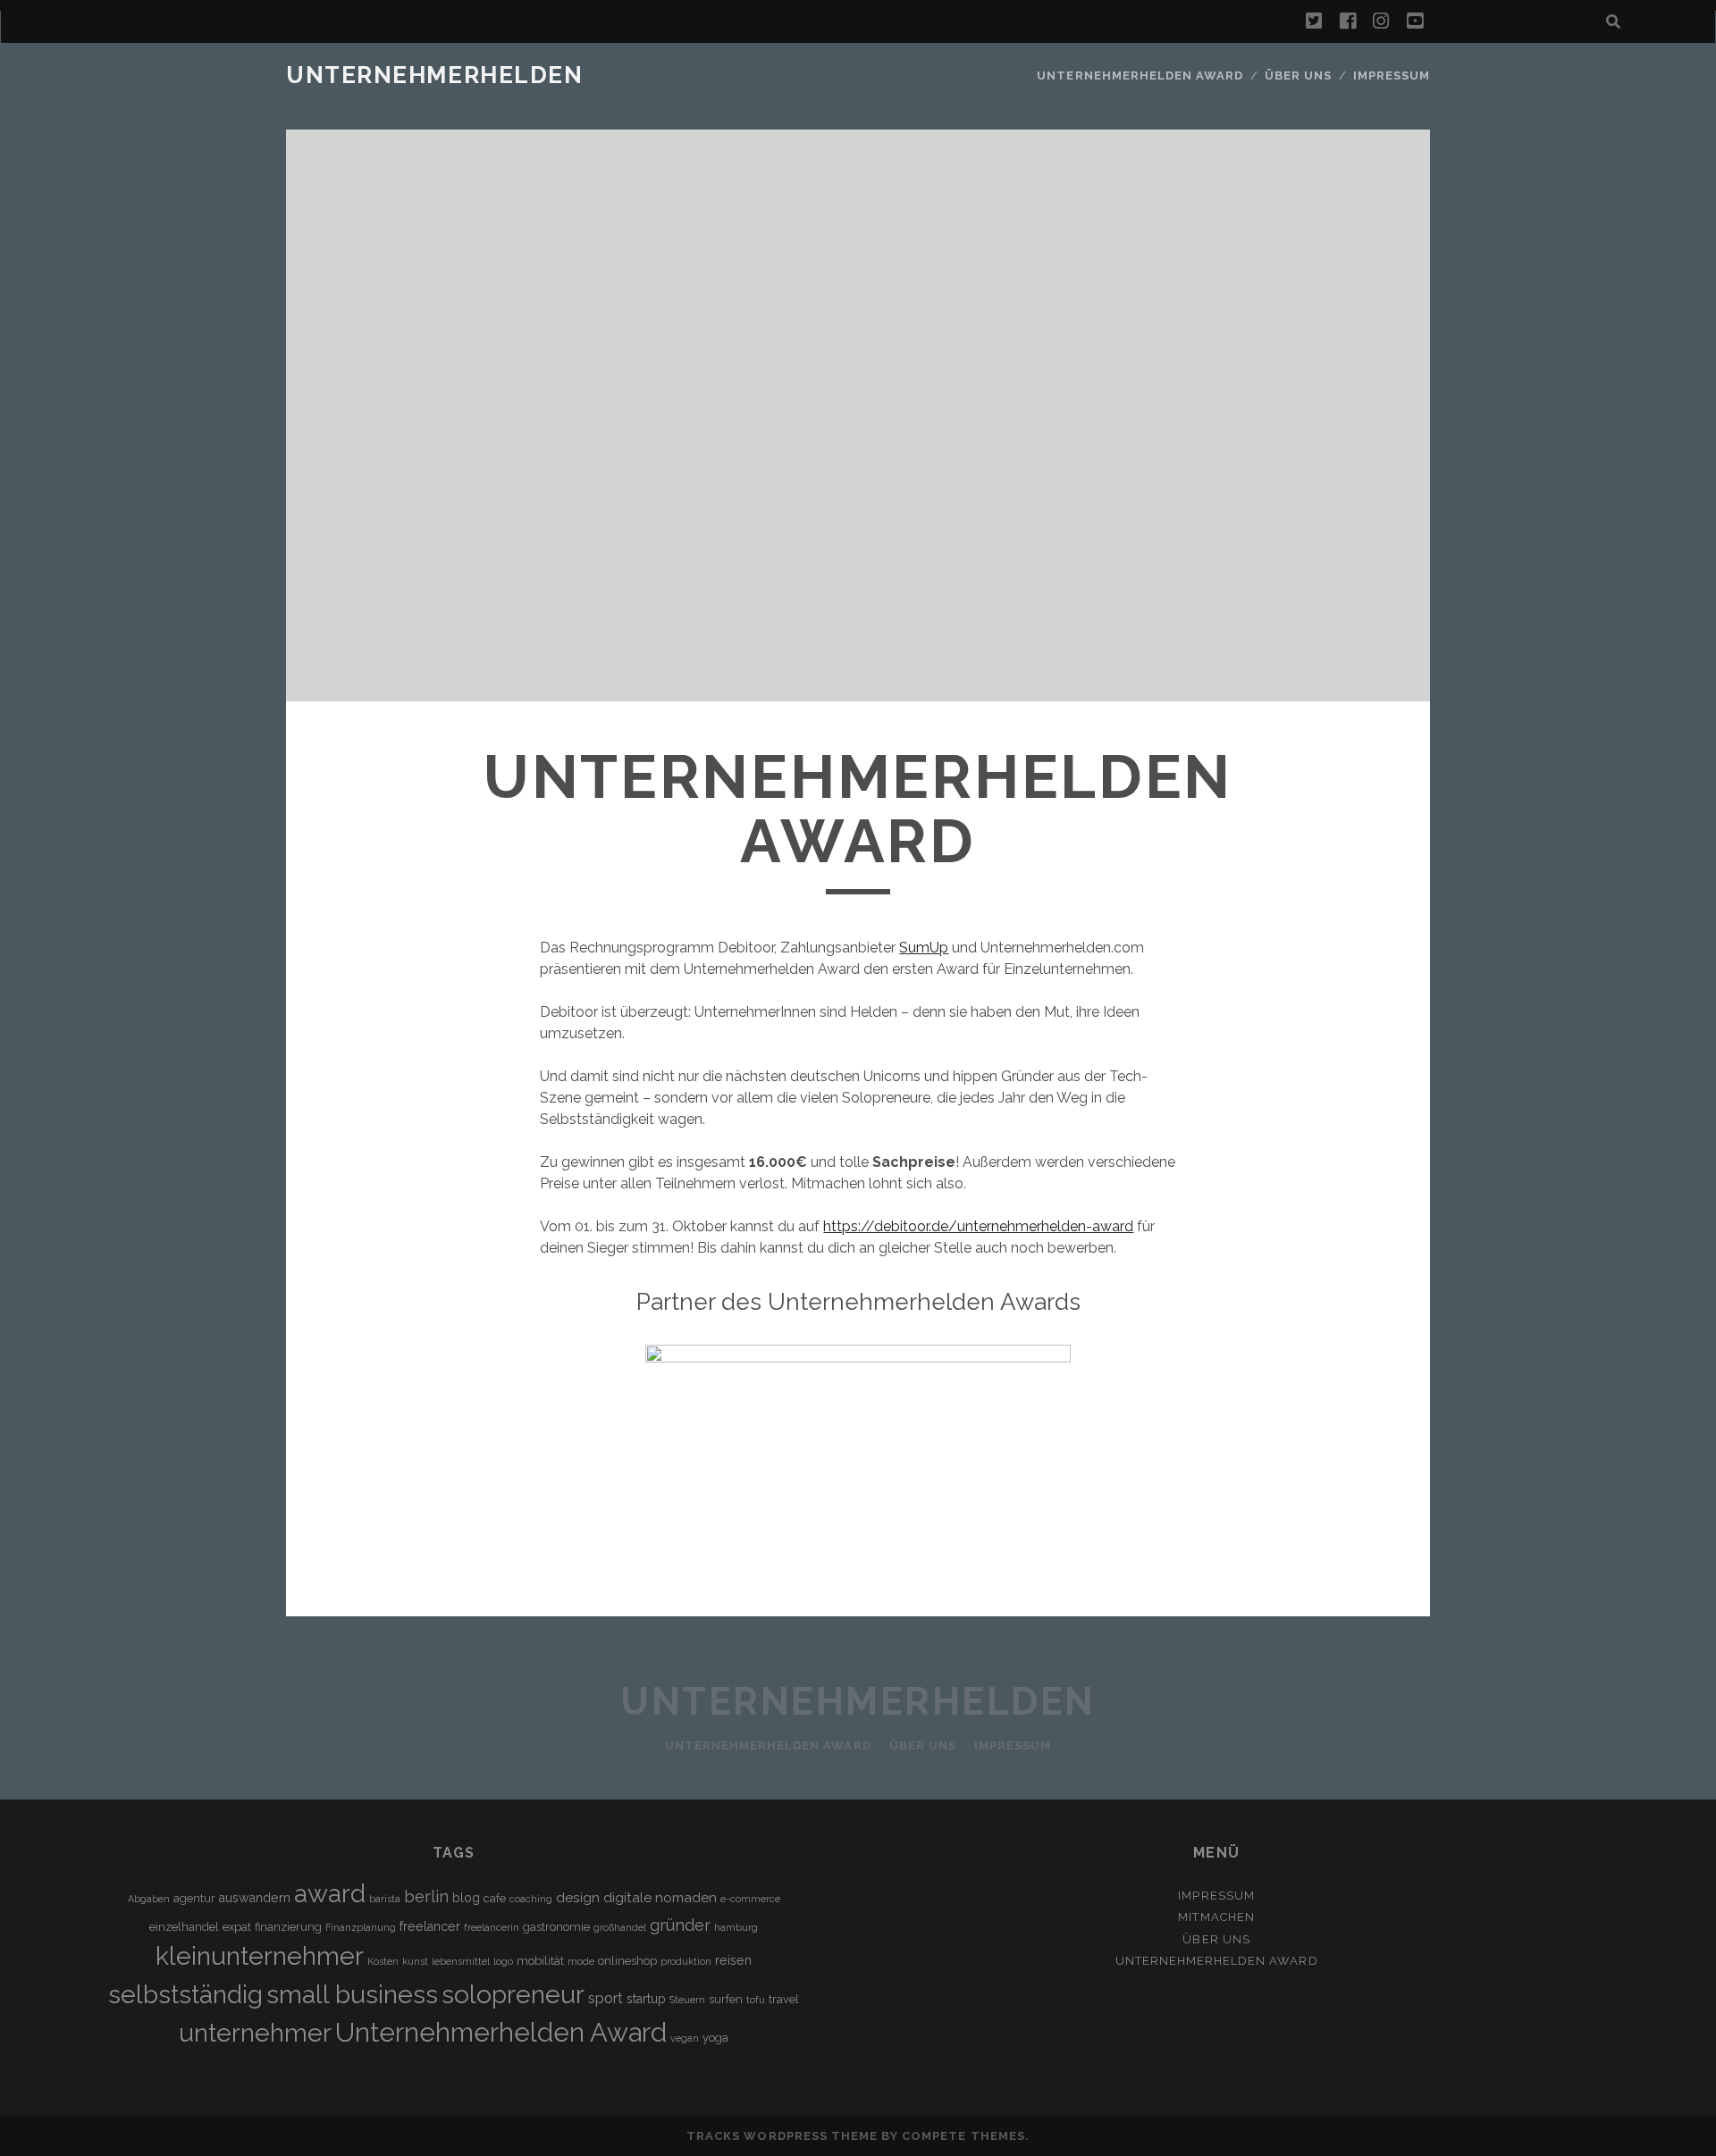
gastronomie (556, 1927)
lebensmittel (461, 1961)
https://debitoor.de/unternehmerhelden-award (978, 1226)
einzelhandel (184, 1927)
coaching (531, 1899)
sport (606, 1998)
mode (581, 1961)
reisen (733, 1960)
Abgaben (149, 1899)
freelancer (430, 1926)
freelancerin (492, 1927)
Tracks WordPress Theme (782, 2136)
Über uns (1298, 76)
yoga (715, 2038)
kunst (415, 1961)
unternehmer (255, 2033)
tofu (756, 2000)
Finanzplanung (361, 1927)
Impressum (1392, 76)
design (578, 1898)
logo (503, 1961)
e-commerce (750, 1899)
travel (784, 1999)
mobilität (540, 1961)
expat (237, 1927)
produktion (686, 1961)
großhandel (620, 1927)
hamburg (736, 1927)
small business (352, 1994)
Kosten (383, 1961)
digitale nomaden (660, 1898)
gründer (680, 1925)
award (330, 1893)
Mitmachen (1216, 1917)
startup (646, 1999)
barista (385, 1899)
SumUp (924, 948)
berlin (426, 1896)
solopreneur (513, 1994)
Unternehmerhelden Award (1140, 76)
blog (466, 1898)
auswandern (255, 1898)
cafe (495, 1898)
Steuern (687, 2000)
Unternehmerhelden (435, 75)
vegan (685, 2038)
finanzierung (288, 1927)
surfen (726, 1999)
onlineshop (627, 1961)
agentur (194, 1898)
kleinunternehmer (260, 1956)
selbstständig (185, 1994)
